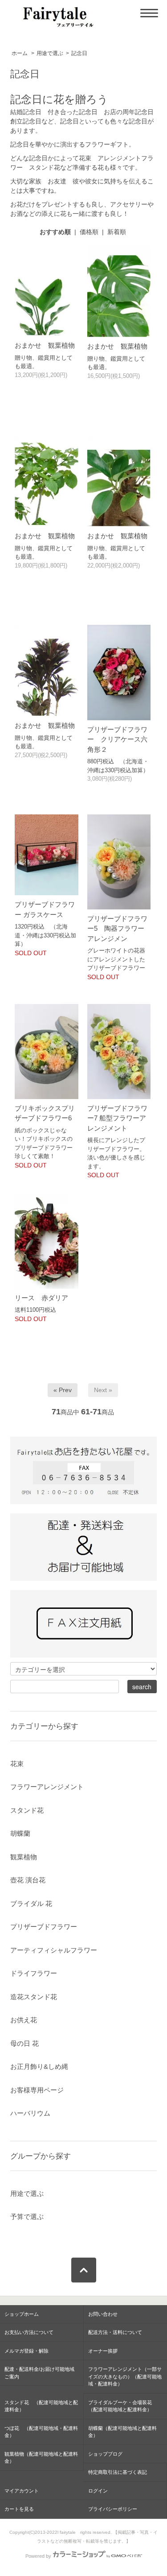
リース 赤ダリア (41, 1298)
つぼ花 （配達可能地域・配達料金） (41, 2432)
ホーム (20, 53)
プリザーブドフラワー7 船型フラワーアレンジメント (117, 1118)
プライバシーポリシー (113, 2509)
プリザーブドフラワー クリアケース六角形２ (117, 739)
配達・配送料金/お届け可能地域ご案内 (39, 2373)
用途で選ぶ (50, 53)
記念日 (79, 53)
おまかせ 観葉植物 (45, 345)
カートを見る (19, 2509)
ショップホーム (22, 2314)
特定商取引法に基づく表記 (118, 2472)
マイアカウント (22, 2491)
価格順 (89, 232)
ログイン (98, 2491)
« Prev (63, 1390)
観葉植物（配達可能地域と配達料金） (41, 2458)
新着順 (117, 232)
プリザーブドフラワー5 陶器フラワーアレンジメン (117, 929)
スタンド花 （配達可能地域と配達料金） (41, 2406)
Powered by (38, 2556)
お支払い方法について (29, 2332)
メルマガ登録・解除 (26, 2351)
